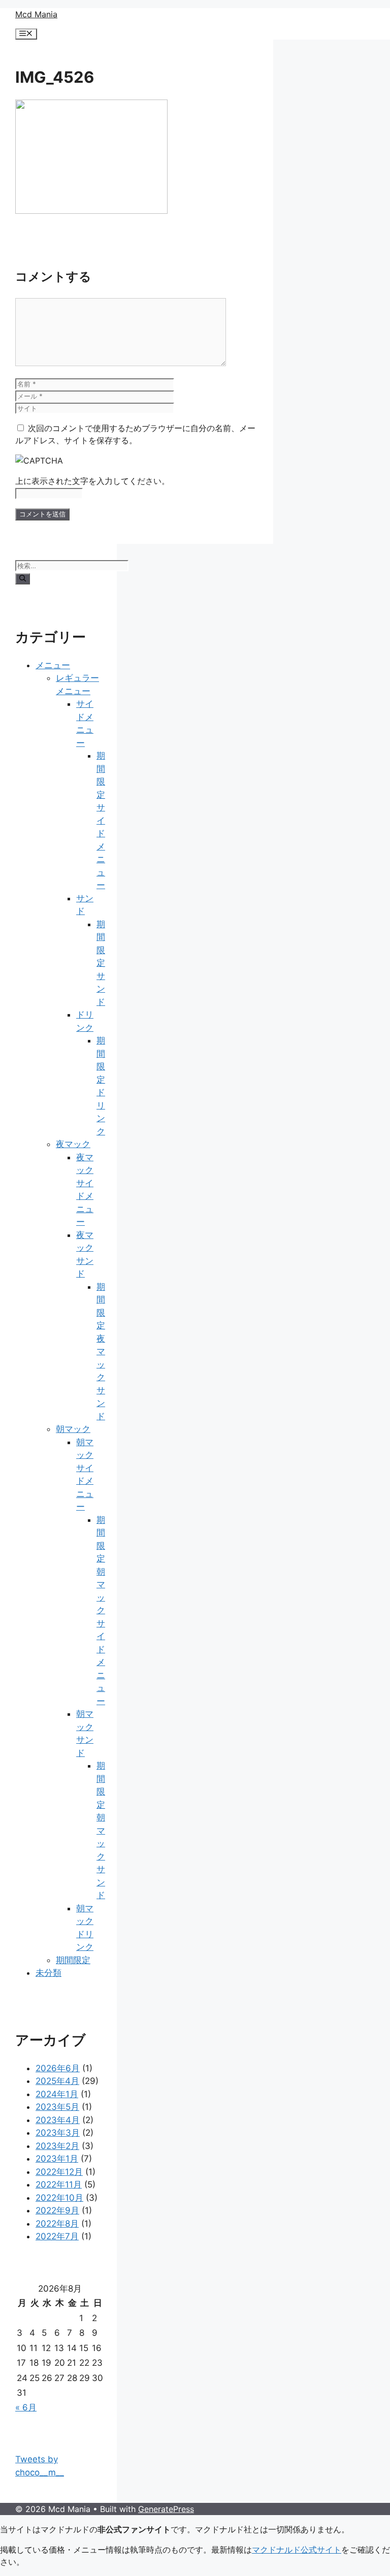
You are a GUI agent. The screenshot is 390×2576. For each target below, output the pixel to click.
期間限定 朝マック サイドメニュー (101, 1610)
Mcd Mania (36, 14)
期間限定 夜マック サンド (101, 1351)
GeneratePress (166, 2509)
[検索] (23, 579)
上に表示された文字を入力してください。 (92, 481)
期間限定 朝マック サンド (101, 1830)
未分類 (48, 1973)
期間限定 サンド (101, 963)
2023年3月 (58, 2133)
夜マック (73, 1144)
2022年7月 (57, 2236)
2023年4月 (58, 2120)
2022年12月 (59, 2172)
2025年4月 (57, 2081)
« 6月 (26, 2407)
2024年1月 (57, 2094)
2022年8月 (57, 2224)
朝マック (73, 1429)
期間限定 (73, 1960)
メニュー (53, 665)
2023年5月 (57, 2107)
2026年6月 (58, 2068)
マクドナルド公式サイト (297, 2550)
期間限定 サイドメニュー (101, 820)
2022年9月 (57, 2210)
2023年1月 (57, 2159)
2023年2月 (57, 2146)
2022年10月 (59, 2198)
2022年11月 (59, 2184)
